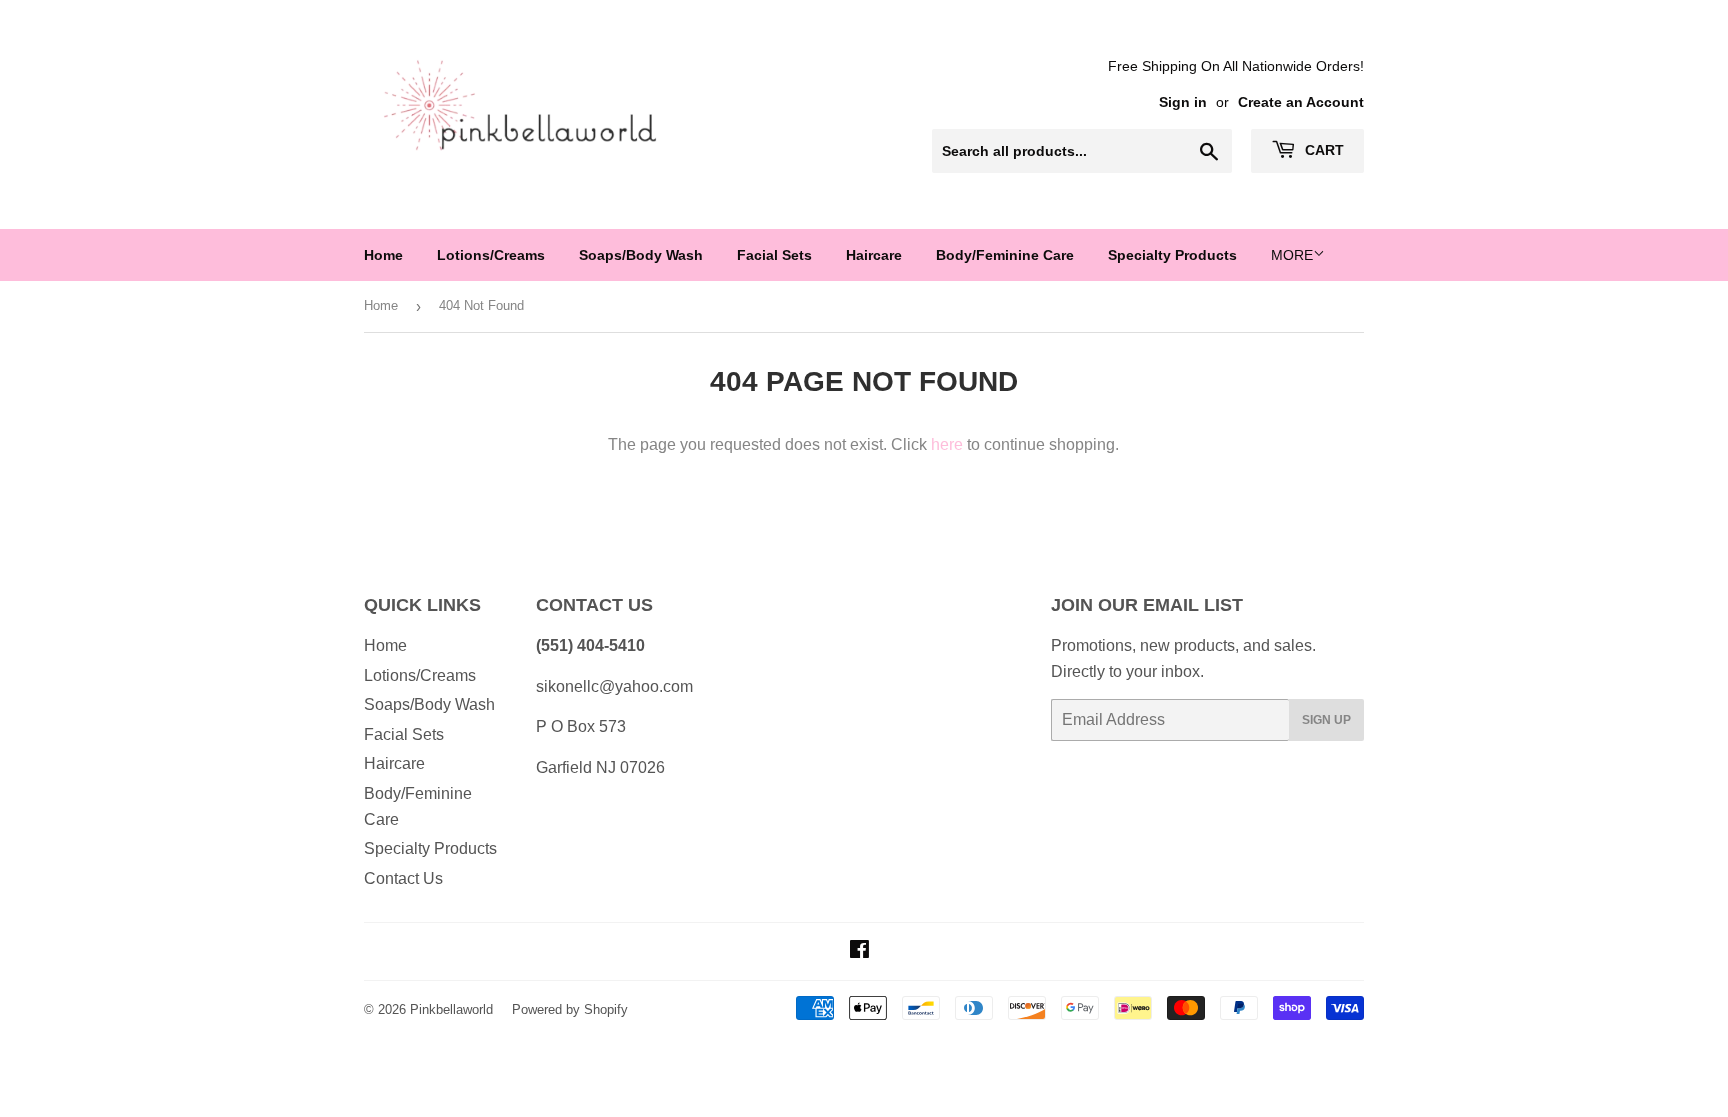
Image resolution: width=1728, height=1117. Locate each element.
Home (383, 255)
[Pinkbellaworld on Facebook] (859, 951)
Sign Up (1326, 720)
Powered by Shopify (570, 1009)
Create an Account (1301, 102)
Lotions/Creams (491, 255)
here (947, 444)
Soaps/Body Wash (641, 255)
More (1292, 255)
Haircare (874, 255)
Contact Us (403, 878)
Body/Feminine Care (1005, 255)
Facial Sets (774, 255)
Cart (1322, 150)
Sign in (1183, 102)
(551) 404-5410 (590, 645)
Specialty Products (1172, 255)
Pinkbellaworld (451, 1009)
